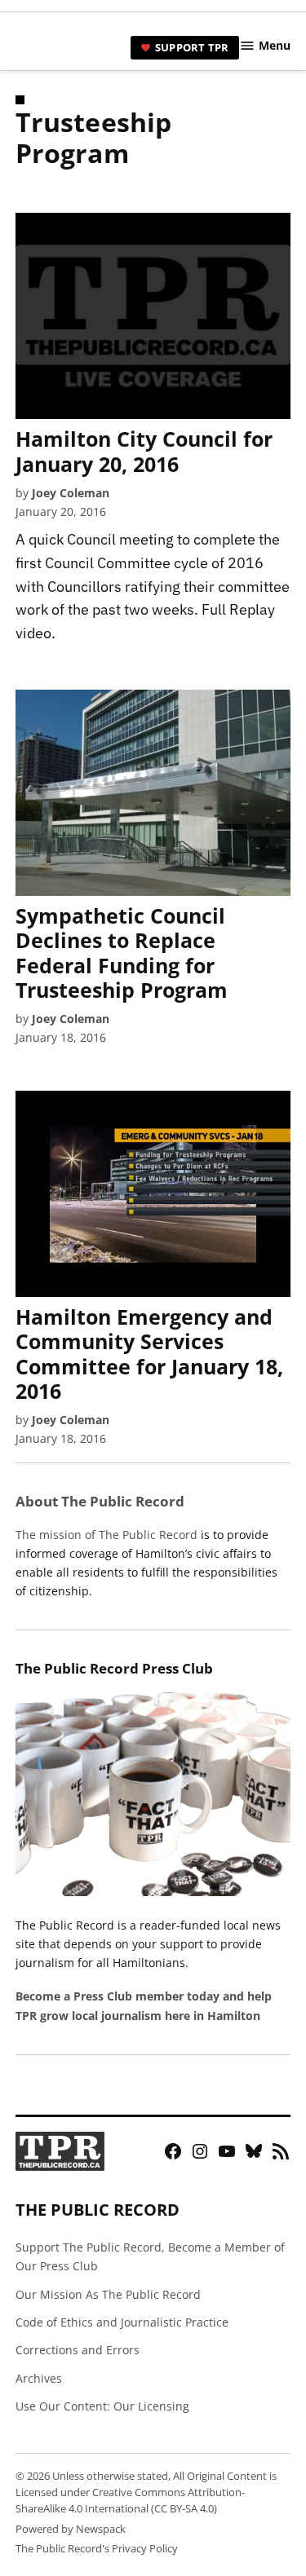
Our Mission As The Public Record (108, 2294)
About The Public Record (100, 1501)
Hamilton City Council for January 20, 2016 (144, 451)
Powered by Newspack (71, 2529)
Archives (39, 2378)
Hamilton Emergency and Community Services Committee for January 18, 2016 (149, 1354)
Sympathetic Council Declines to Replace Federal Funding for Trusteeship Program (122, 953)
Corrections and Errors (78, 2350)
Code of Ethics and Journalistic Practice (122, 2322)
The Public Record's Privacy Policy (97, 2549)
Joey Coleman (71, 493)
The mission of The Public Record (106, 1535)
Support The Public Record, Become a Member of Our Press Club (150, 2256)
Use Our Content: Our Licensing (102, 2406)
